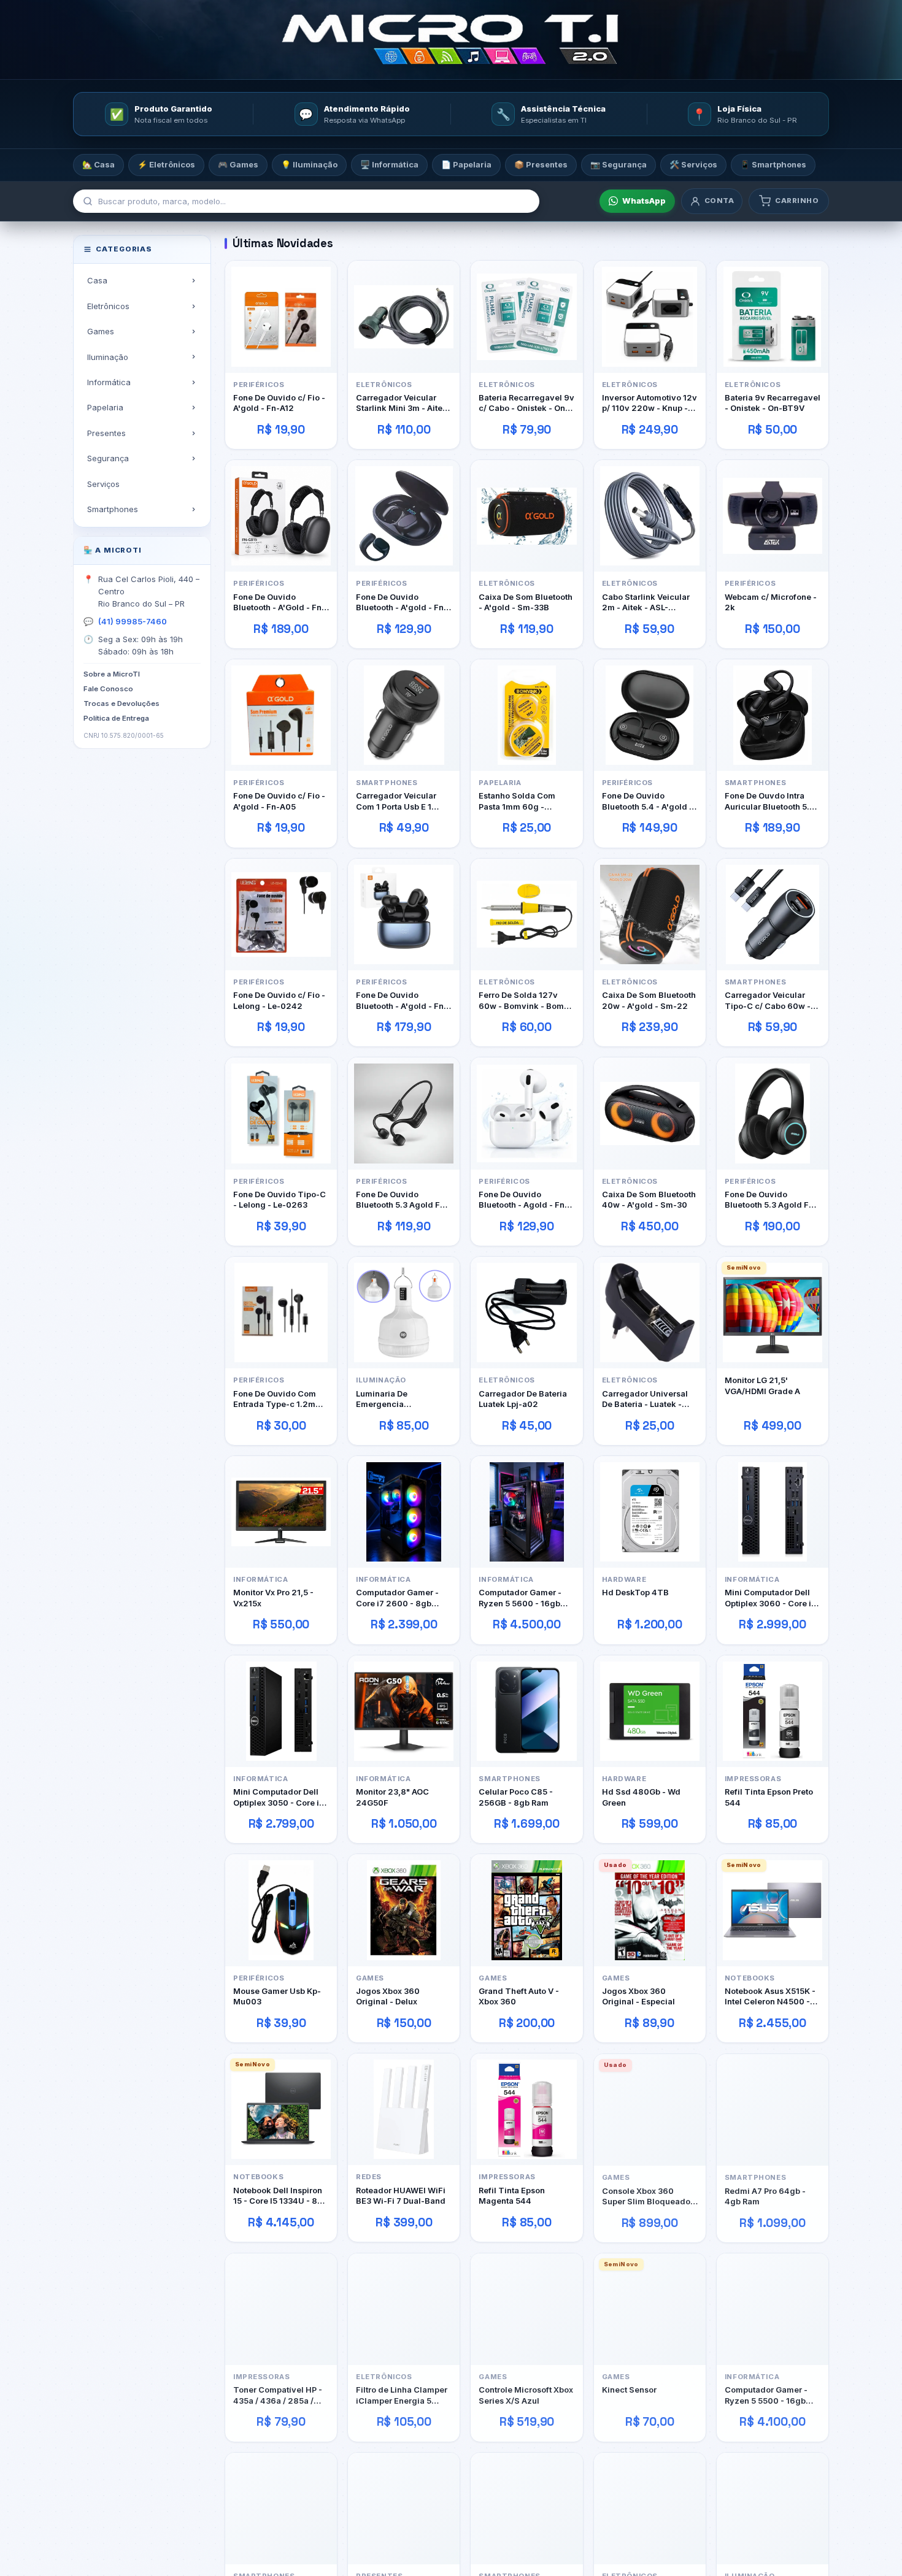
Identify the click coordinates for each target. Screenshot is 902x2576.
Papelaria (105, 407)
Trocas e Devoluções (121, 703)
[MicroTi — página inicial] (451, 40)
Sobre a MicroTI (112, 674)
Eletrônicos (108, 305)
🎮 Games (238, 164)
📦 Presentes (541, 164)
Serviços (103, 483)
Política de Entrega (116, 718)
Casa (97, 280)
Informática (109, 382)
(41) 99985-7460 (133, 621)
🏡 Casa (98, 164)
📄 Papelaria (466, 164)
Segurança (108, 458)
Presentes (106, 433)
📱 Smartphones (773, 164)
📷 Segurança (619, 164)
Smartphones (113, 509)
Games (101, 331)
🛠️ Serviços (693, 164)
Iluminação (108, 356)
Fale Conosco (108, 689)
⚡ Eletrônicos (166, 164)
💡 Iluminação (309, 164)
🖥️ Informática (389, 164)
